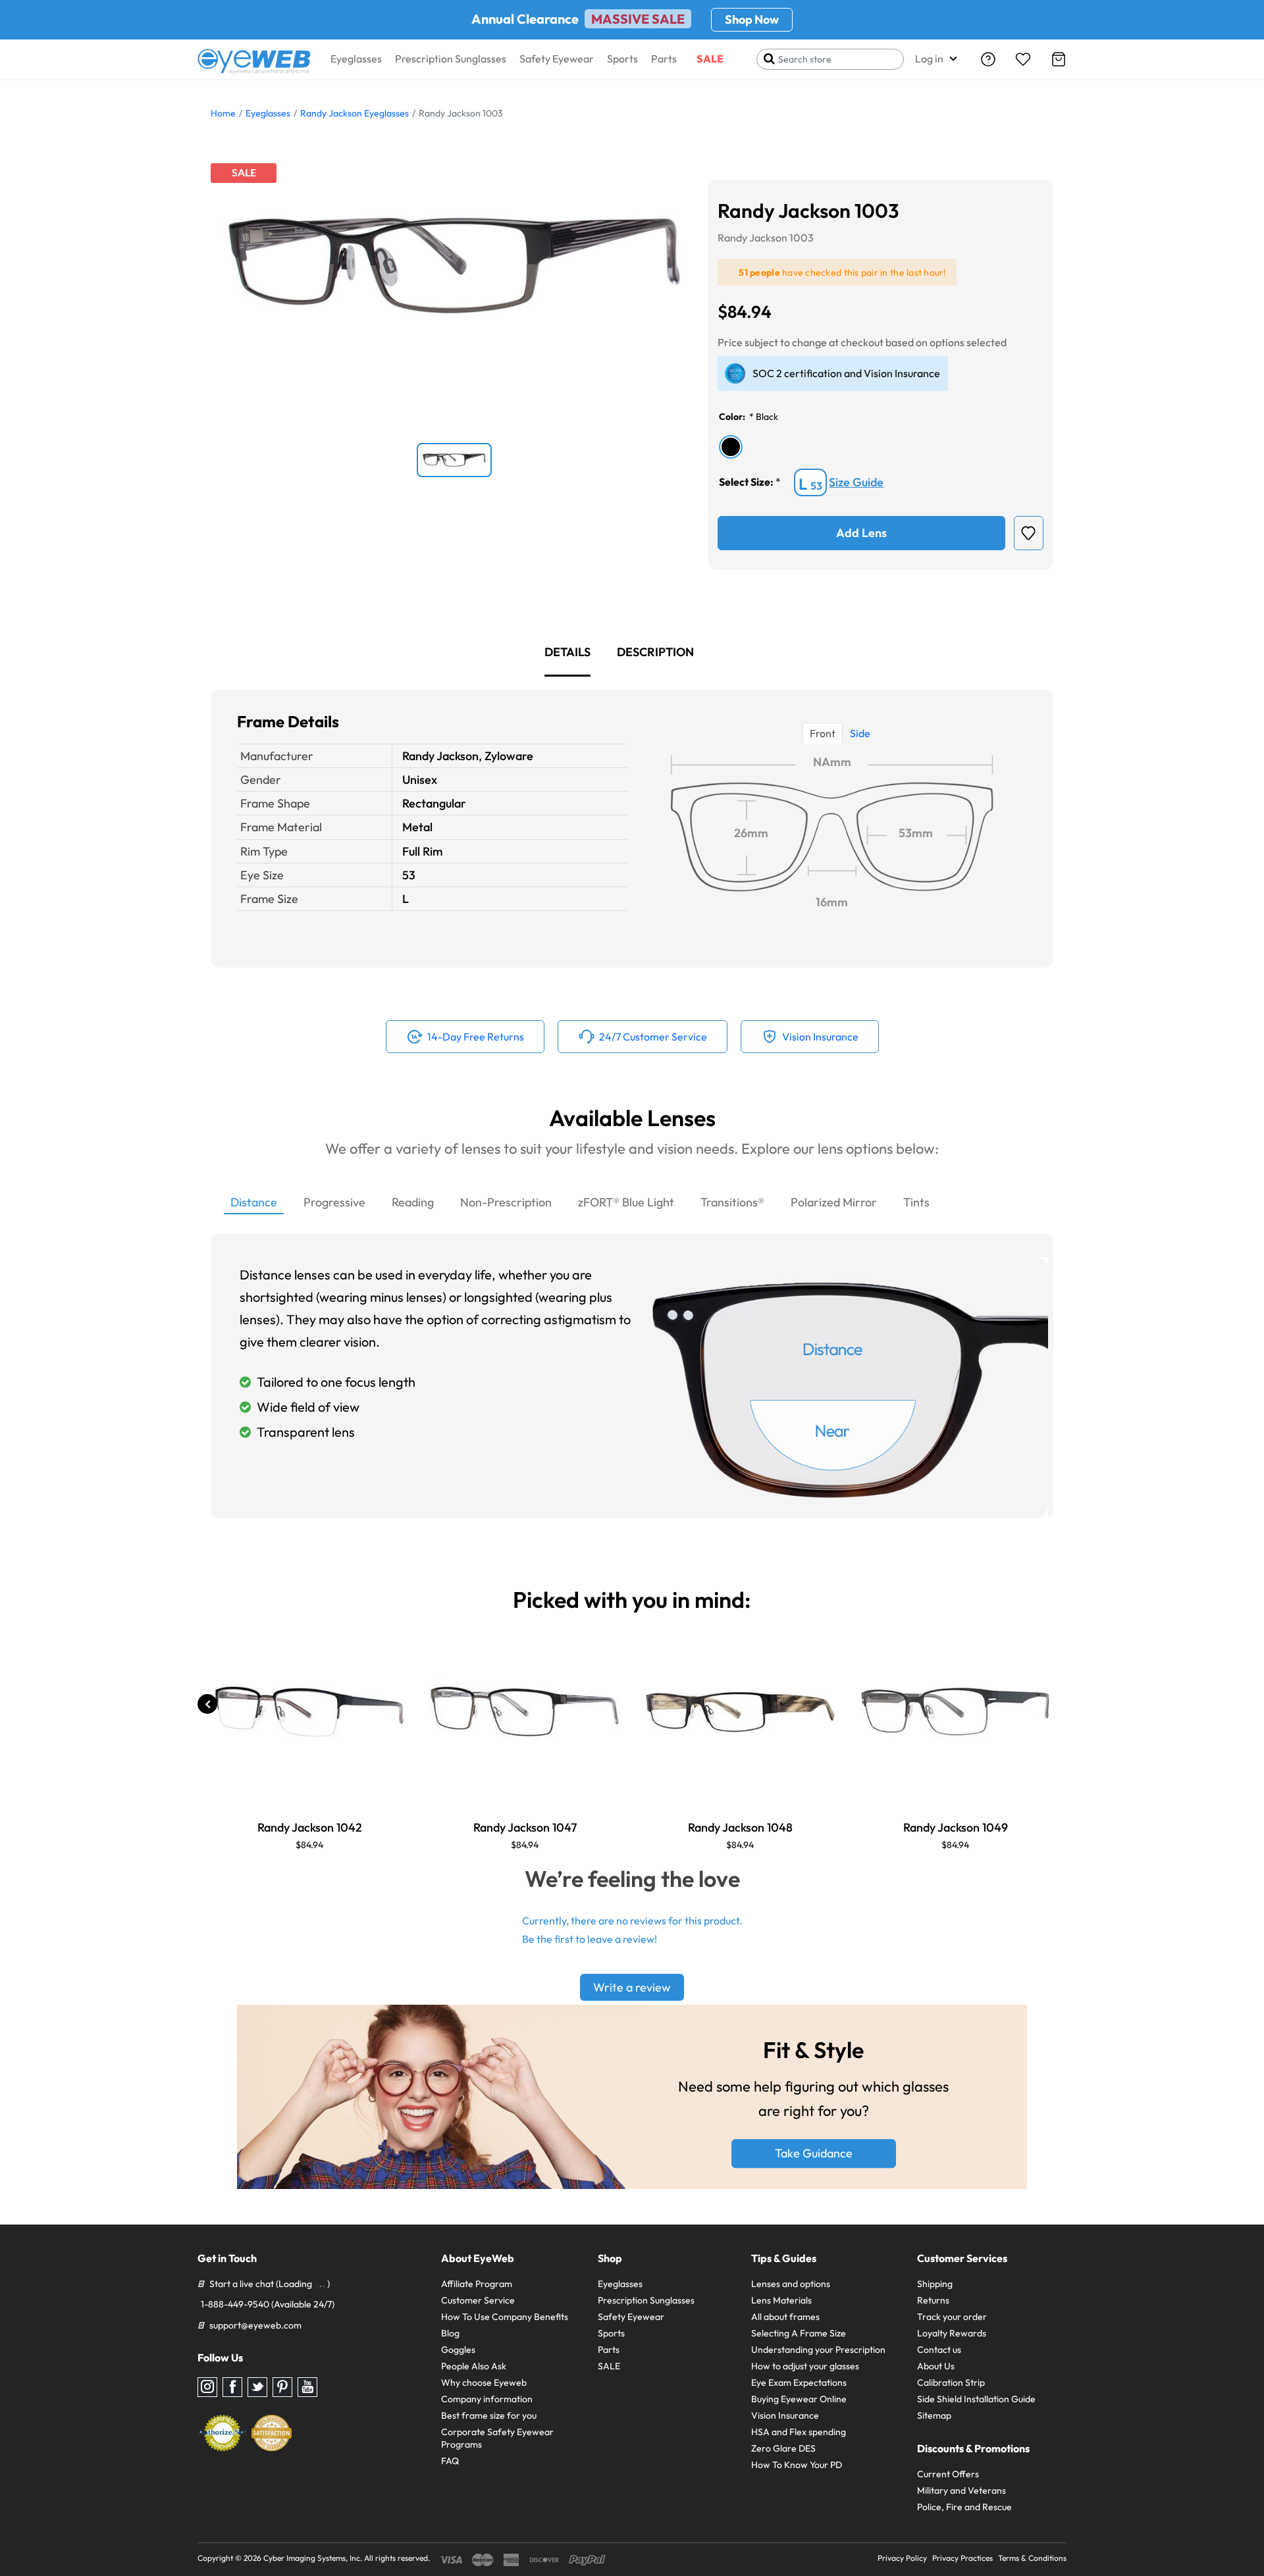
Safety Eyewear (557, 59)
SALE (710, 59)
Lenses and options (791, 2284)
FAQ (450, 2461)
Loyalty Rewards (952, 2333)
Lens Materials (781, 2300)
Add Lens (861, 533)
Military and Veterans (961, 2490)
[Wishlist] (1023, 59)
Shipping (935, 2284)
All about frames (785, 2317)
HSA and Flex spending (799, 2432)
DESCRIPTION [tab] (655, 652)
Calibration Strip (951, 2383)
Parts (664, 59)
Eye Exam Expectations (799, 2383)
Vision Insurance (785, 2415)
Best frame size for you (489, 2415)
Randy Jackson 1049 (956, 1827)
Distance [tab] (254, 1202)
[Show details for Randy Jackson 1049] (955, 1711)
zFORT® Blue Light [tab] (626, 1202)
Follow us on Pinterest (282, 2387)
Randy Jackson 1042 (310, 1827)
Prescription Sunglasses (451, 59)
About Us (936, 2366)
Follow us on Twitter (257, 2387)
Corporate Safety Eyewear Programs (497, 2438)
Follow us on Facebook (232, 2387)
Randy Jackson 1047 (525, 1827)
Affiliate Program (477, 2284)
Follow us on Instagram (207, 2387)
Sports (622, 59)
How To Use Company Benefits (505, 2317)
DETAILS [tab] (567, 652)
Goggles (458, 2350)
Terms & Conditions (1032, 2558)
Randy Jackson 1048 (740, 1827)
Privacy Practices (962, 2558)
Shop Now (752, 19)
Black (767, 417)
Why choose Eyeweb (484, 2383)
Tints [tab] (916, 1202)
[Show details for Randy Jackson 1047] (525, 1711)
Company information (487, 2399)
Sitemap (934, 2415)
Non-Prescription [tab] (506, 1202)
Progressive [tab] (334, 1202)
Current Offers (948, 2474)
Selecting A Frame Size (799, 2333)
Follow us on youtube (307, 2387)
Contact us (939, 2350)
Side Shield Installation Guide (976, 2399)
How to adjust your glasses (805, 2366)
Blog (450, 2333)
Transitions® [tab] (732, 1202)
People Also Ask (474, 2366)
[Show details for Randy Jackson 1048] (740, 1711)
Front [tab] (823, 733)
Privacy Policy (902, 2558)
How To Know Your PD (797, 2465)
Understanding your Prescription (818, 2350)
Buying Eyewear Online (799, 2399)
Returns (933, 2300)
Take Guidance (814, 2154)
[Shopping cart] (1059, 59)
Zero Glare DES (783, 2448)
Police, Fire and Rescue (964, 2507)
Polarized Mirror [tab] (834, 1202)
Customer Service (478, 2300)
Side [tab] (860, 733)
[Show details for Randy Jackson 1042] (309, 1711)
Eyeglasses (356, 59)
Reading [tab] (413, 1202)
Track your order (952, 2317)
